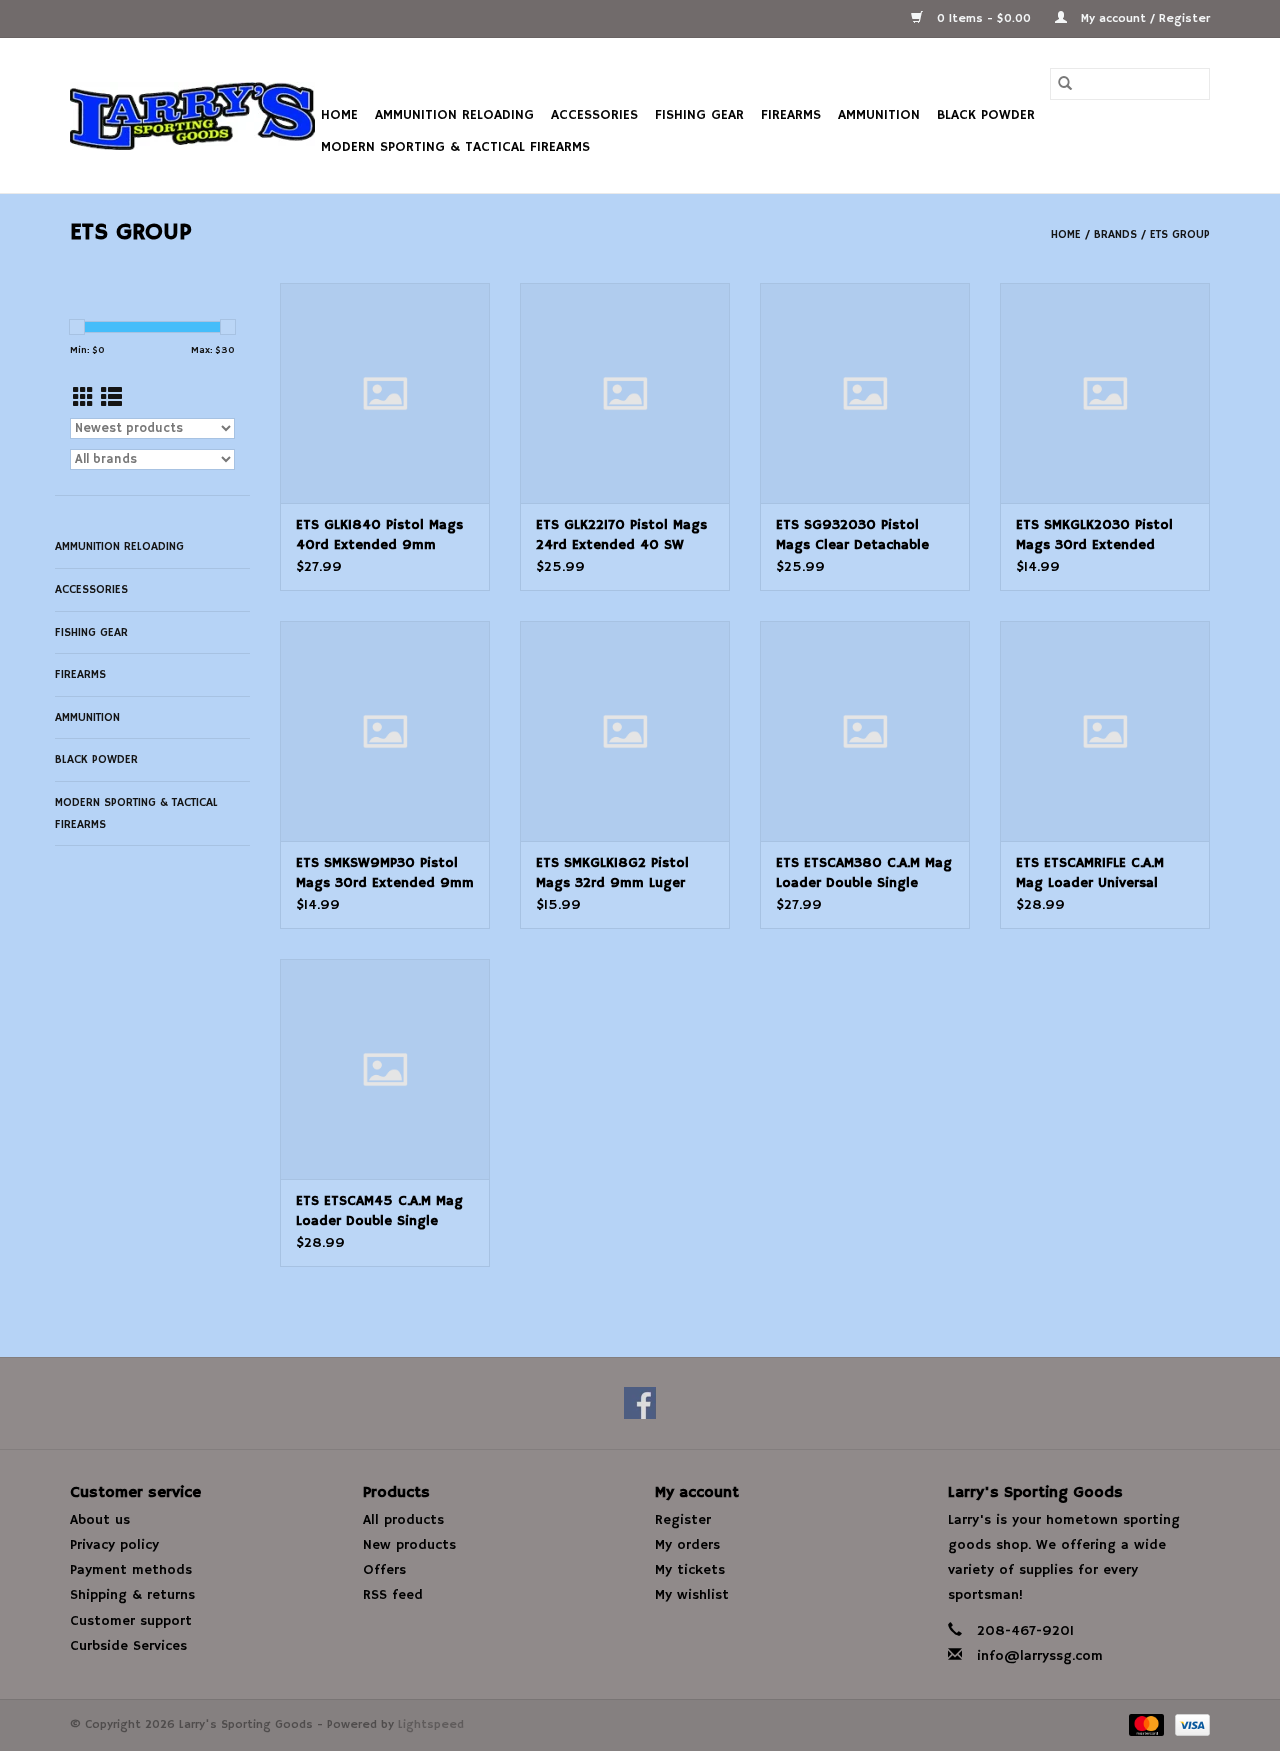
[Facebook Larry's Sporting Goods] (640, 1403)
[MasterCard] (1145, 1724)
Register (683, 1520)
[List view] (111, 399)
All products (403, 1520)
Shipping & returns (132, 1595)
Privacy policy (114, 1545)
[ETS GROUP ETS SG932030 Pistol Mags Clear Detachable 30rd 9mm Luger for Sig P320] (865, 393)
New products (409, 1545)
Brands (1115, 234)
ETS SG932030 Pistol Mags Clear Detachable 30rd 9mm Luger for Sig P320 (857, 535)
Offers (384, 1570)
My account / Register (1143, 18)
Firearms (791, 115)
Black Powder (986, 115)
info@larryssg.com (1040, 1656)
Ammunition (879, 115)
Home (339, 115)
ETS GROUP (1180, 234)
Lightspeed (431, 1724)
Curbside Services (128, 1646)
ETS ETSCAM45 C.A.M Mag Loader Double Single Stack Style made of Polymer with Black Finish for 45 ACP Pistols (381, 1211)
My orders (687, 1545)
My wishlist (692, 1595)
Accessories (594, 115)
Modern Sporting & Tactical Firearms (455, 147)
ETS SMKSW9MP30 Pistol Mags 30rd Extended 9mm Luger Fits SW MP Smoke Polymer (385, 873)
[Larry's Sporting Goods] (192, 116)
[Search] (1065, 84)
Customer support (131, 1621)
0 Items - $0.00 (984, 18)
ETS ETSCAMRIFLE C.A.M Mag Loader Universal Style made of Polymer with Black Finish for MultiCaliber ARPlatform (1095, 873)
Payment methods (131, 1570)
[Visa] (1189, 1724)
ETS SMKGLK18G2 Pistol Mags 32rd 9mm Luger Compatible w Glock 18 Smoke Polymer (613, 873)
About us (100, 1520)
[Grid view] (83, 399)
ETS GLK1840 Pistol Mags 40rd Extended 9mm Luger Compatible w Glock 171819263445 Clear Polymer (384, 535)
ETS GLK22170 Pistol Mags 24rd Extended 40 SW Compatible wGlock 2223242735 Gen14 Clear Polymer (621, 535)
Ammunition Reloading (454, 115)
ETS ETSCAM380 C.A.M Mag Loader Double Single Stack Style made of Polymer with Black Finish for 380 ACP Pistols (864, 873)
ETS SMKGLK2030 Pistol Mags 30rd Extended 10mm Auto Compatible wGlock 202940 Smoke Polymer (1095, 535)
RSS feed (393, 1595)
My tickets (690, 1570)
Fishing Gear (699, 115)
